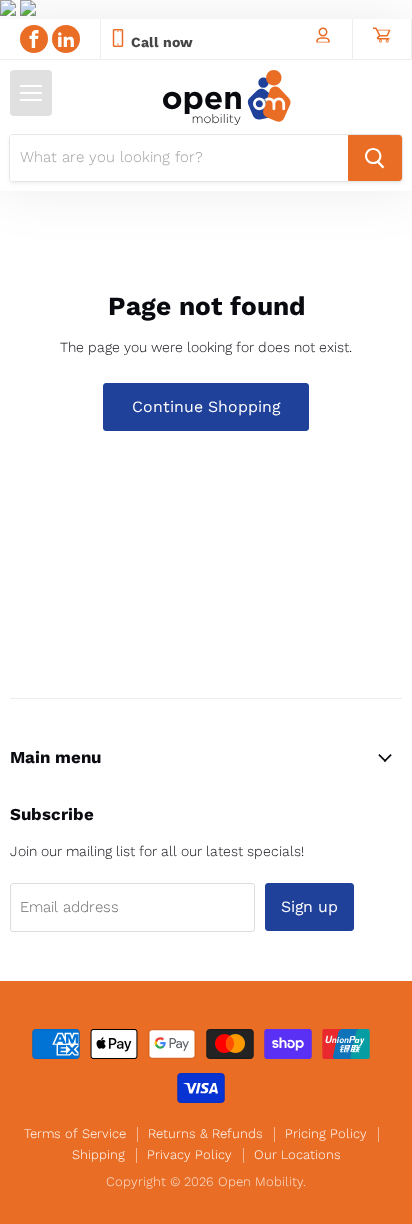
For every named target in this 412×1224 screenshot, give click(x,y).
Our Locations (297, 1154)
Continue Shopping (206, 406)
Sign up (309, 906)
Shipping (98, 1154)
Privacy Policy (189, 1154)
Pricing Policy (326, 1133)
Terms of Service (75, 1133)
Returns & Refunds (205, 1133)
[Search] (375, 158)
